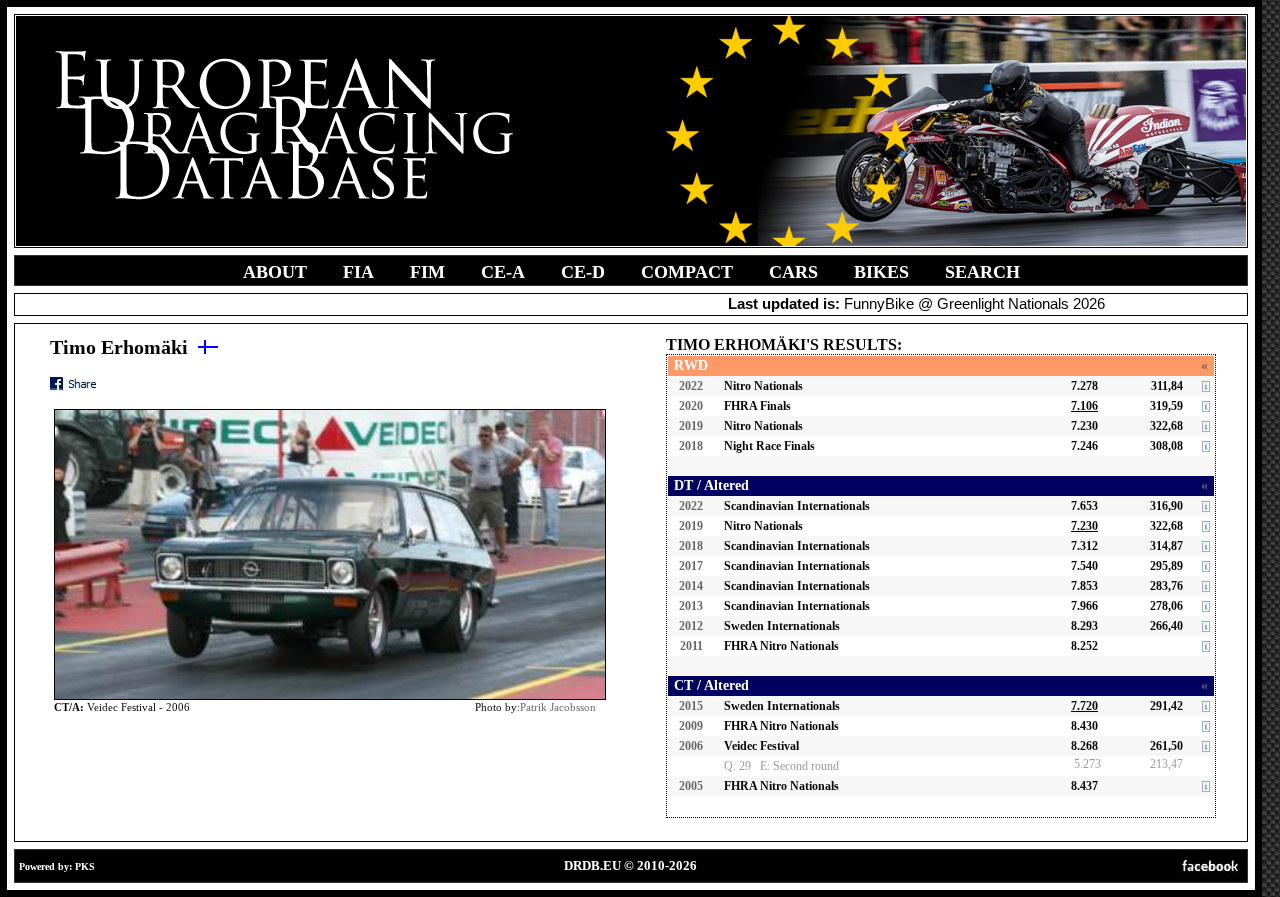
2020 (691, 406)
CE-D (583, 272)
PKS (85, 866)
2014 (691, 586)
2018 (691, 446)
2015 (691, 706)
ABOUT (275, 272)
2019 (691, 426)
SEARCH (982, 272)
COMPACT (687, 272)
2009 (691, 726)
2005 (691, 786)
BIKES (881, 272)
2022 (691, 386)
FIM (427, 272)
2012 (691, 626)
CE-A (503, 272)
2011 (691, 646)
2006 (691, 746)
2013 (691, 606)
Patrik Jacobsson (558, 707)
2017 (691, 566)
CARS (793, 272)
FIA (358, 272)
